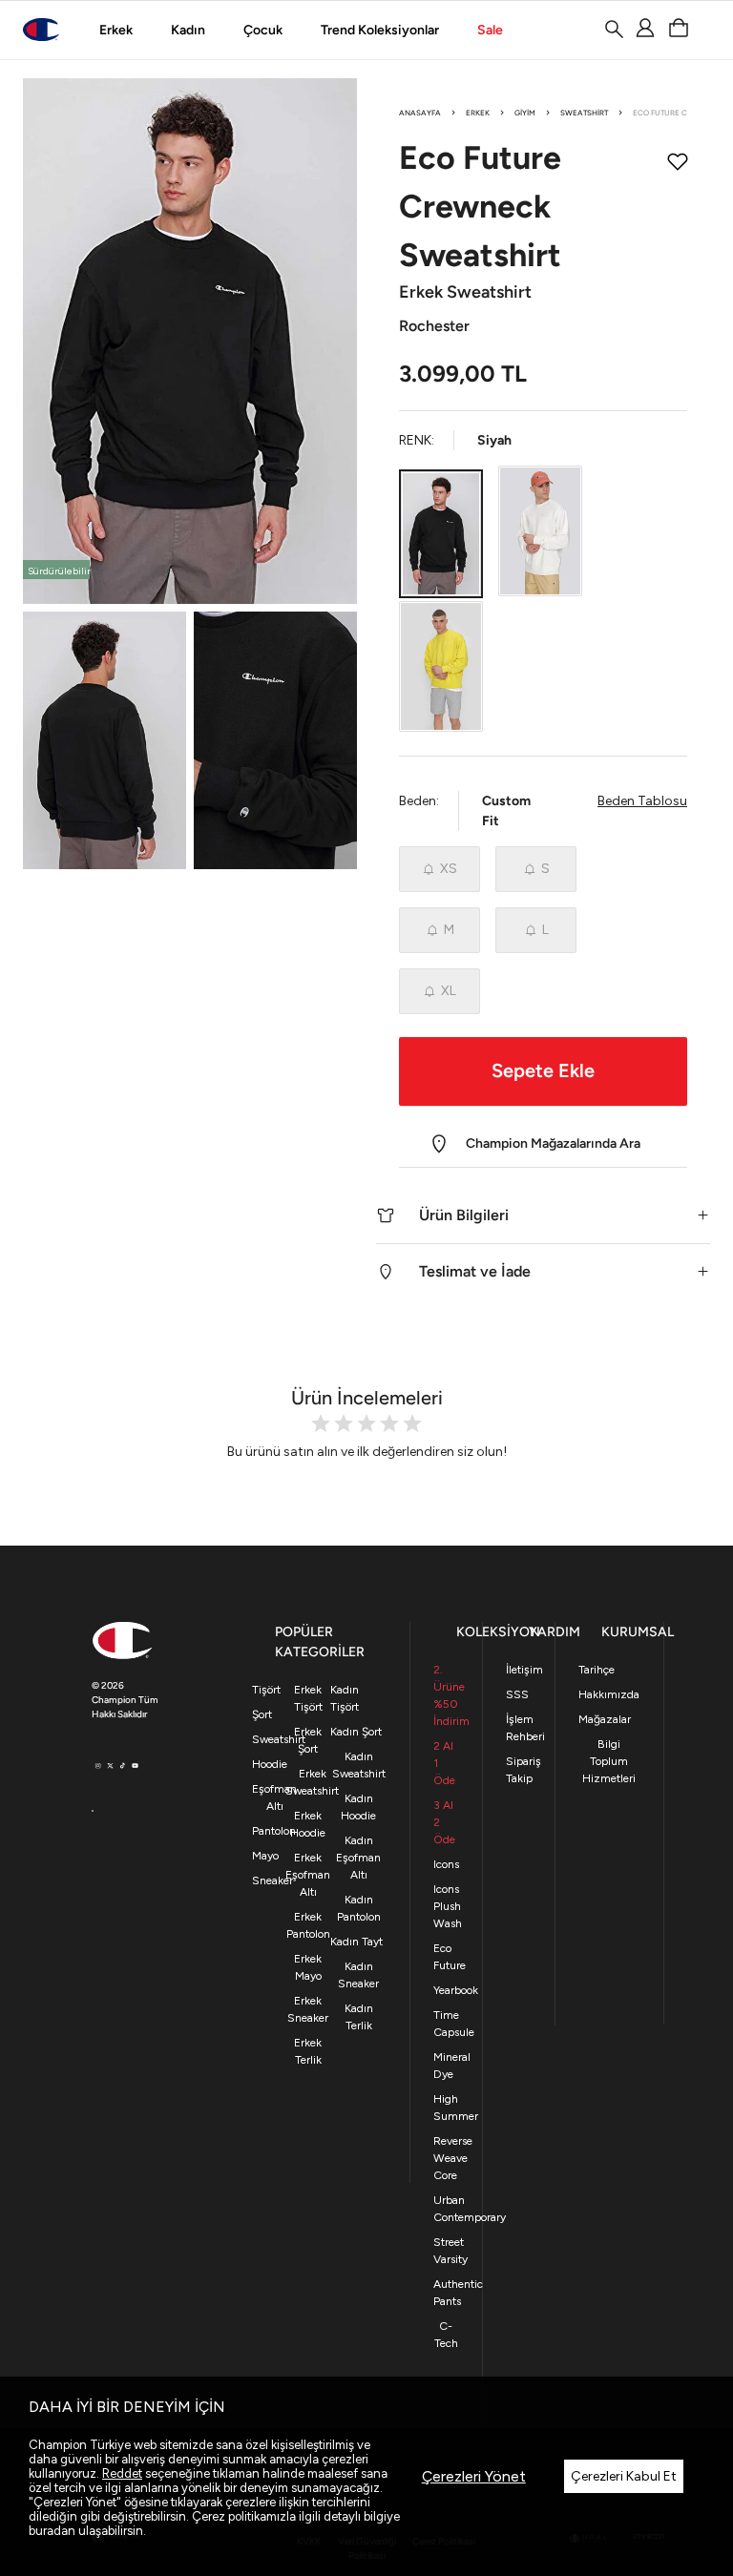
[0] (678, 29)
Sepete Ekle (543, 1070)
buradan (52, 2531)
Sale (490, 30)
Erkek (116, 30)
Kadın (188, 30)
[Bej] (540, 531)
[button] (543, 1215)
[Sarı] (441, 666)
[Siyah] (441, 533)
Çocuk (263, 30)
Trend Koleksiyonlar (380, 30)
